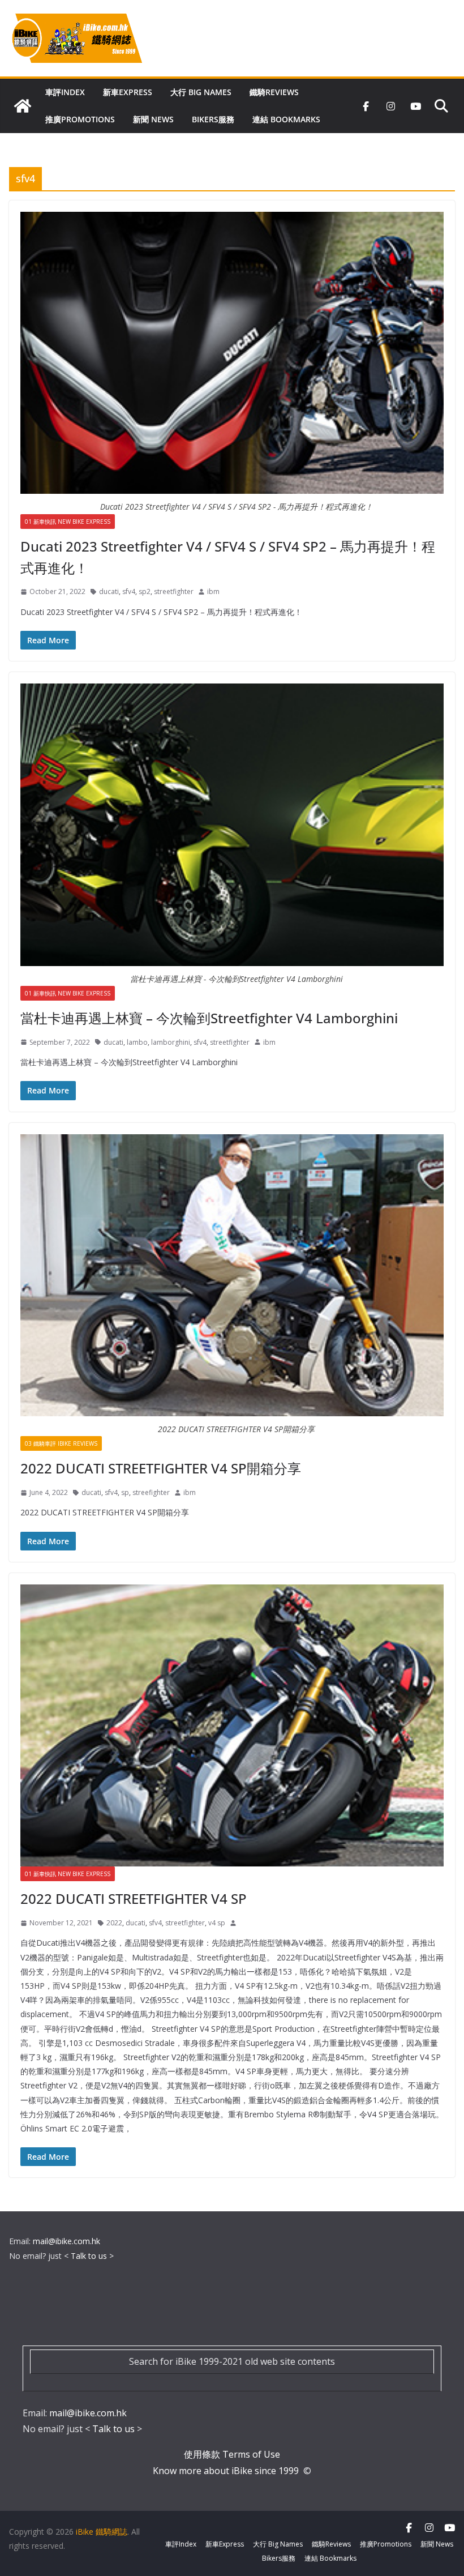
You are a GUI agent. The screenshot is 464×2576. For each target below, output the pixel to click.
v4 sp (217, 1923)
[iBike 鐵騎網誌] (23, 106)
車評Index (65, 92)
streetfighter (174, 591)
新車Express (128, 92)
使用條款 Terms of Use (232, 2454)
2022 (114, 1923)
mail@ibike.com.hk (66, 2241)
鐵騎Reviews (274, 92)
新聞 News (153, 119)
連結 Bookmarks (286, 119)
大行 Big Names (201, 92)
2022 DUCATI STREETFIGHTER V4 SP (134, 1898)
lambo (137, 1042)
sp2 (145, 591)
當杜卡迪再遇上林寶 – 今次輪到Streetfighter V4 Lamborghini (209, 1018)
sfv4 (129, 591)
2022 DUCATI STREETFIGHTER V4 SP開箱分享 (161, 1468)
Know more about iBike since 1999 (227, 2471)
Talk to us (89, 2256)
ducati (109, 591)
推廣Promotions (80, 119)
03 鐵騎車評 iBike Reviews (61, 1443)
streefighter (151, 1492)
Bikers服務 (213, 119)
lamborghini (171, 1042)
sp (125, 1492)
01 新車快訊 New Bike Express (68, 522)
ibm (213, 591)
